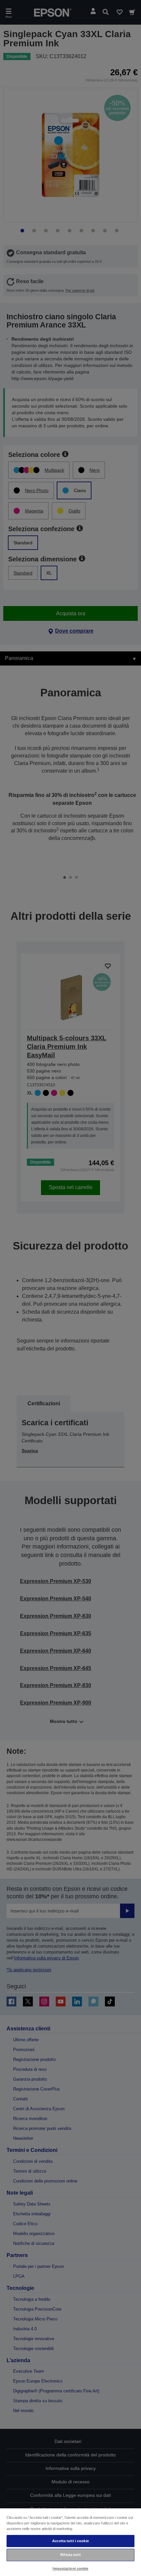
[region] (70, 2542)
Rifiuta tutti (70, 2555)
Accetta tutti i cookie (70, 2541)
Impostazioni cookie (70, 2568)
